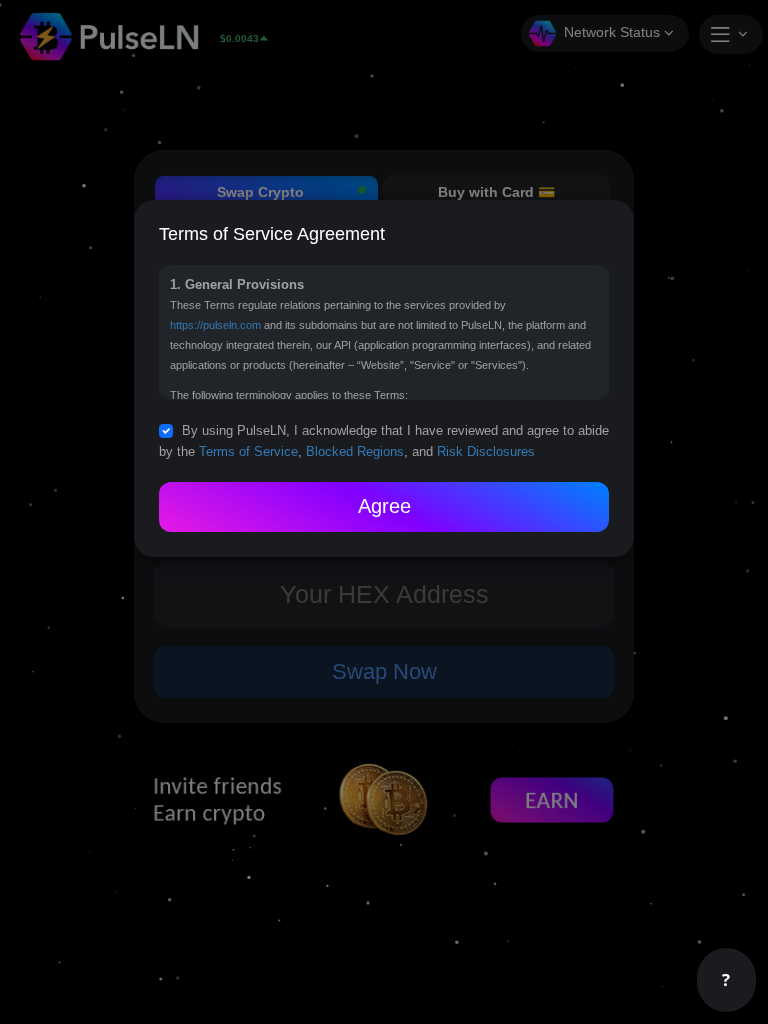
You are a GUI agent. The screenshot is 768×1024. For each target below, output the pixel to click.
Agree (384, 506)
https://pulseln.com (215, 325)
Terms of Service (248, 452)
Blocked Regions (355, 452)
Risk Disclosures (486, 452)
